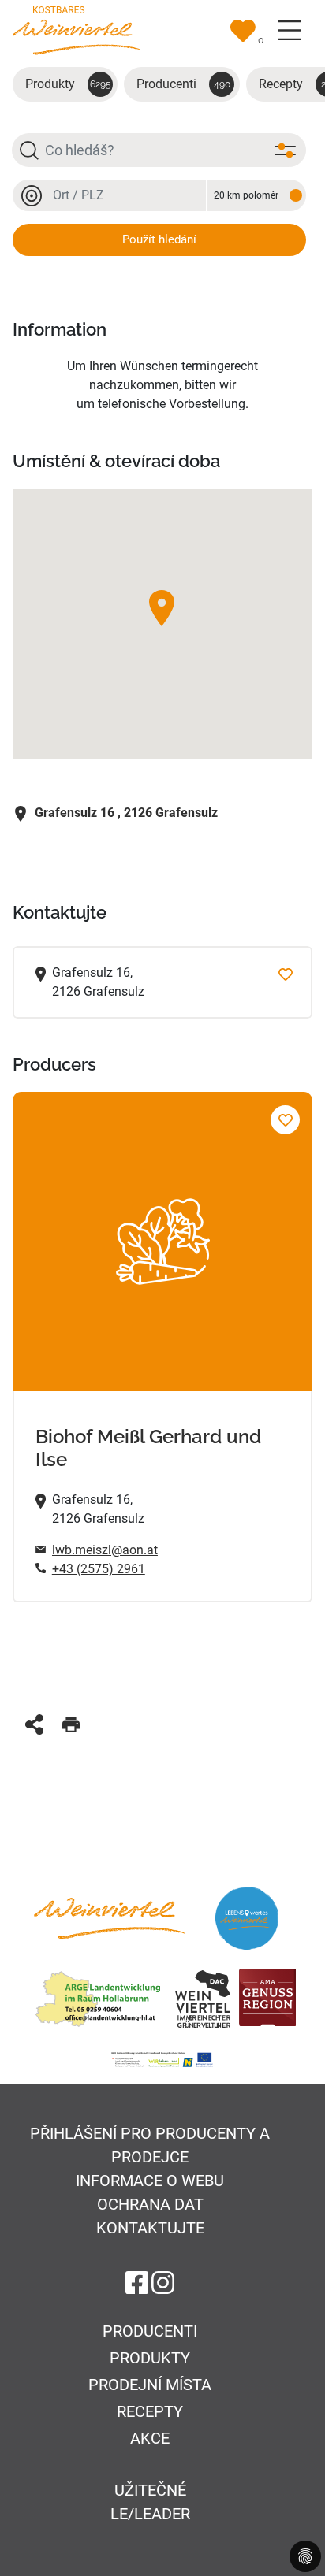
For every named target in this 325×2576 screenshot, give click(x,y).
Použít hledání (159, 239)
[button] (162, 608)
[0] (243, 31)
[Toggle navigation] (290, 31)
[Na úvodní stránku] (77, 30)
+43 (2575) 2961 (99, 1569)
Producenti (183, 84)
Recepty (150, 2411)
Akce (150, 2438)
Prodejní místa (150, 2385)
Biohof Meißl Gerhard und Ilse (148, 1448)
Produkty (68, 84)
